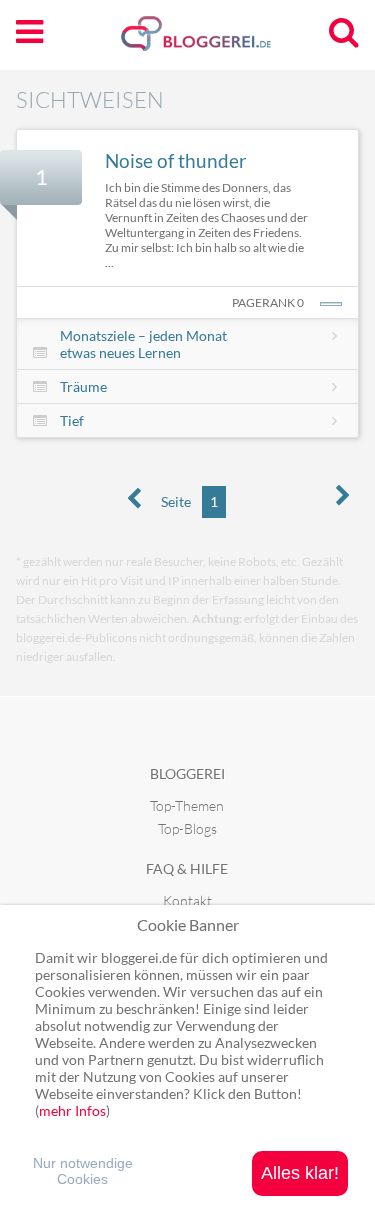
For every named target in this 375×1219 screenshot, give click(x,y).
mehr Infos (72, 1110)
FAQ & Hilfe (187, 868)
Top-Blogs (187, 828)
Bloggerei (187, 773)
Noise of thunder (176, 160)
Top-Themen (187, 805)
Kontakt (187, 900)
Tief (72, 420)
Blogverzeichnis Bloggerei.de (228, 41)
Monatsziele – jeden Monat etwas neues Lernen (143, 344)
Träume (83, 386)
